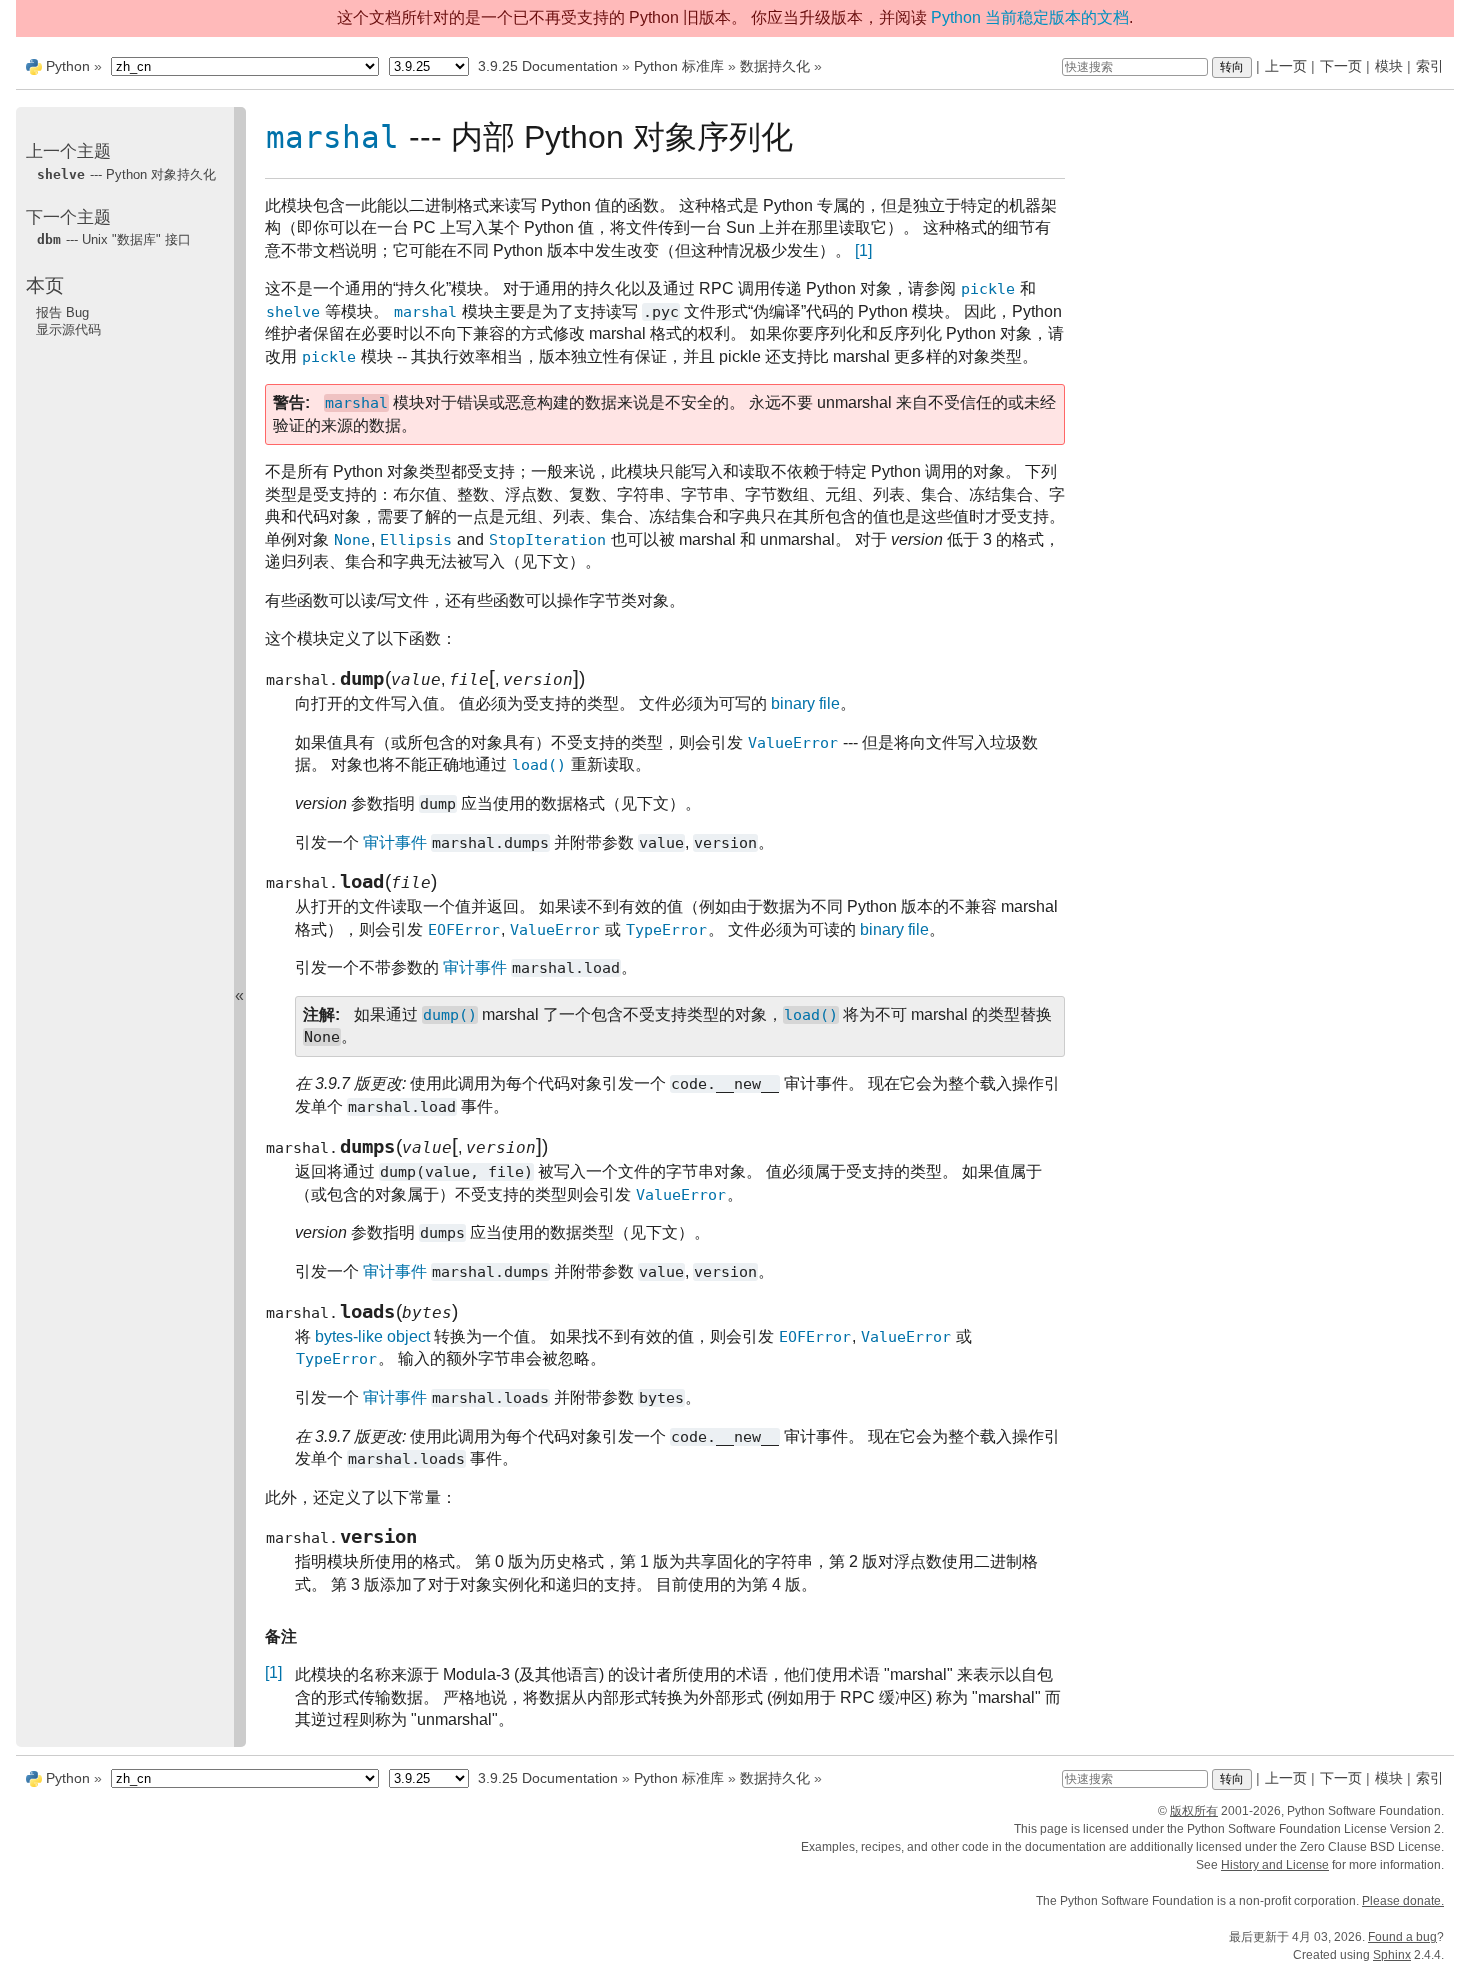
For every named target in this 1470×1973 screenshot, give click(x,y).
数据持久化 (775, 66)
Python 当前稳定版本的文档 (1030, 17)
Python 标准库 (679, 66)
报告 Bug (62, 311)
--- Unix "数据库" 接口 (114, 239)
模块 (1389, 66)
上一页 (1286, 66)
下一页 (1341, 66)
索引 (1430, 66)
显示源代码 (68, 329)
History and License (1275, 1865)
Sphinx (1392, 1955)
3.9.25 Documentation (548, 66)
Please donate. (1403, 1901)
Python (68, 66)
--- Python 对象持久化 (126, 173)
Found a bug (1402, 1937)
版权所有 (1194, 1811)
